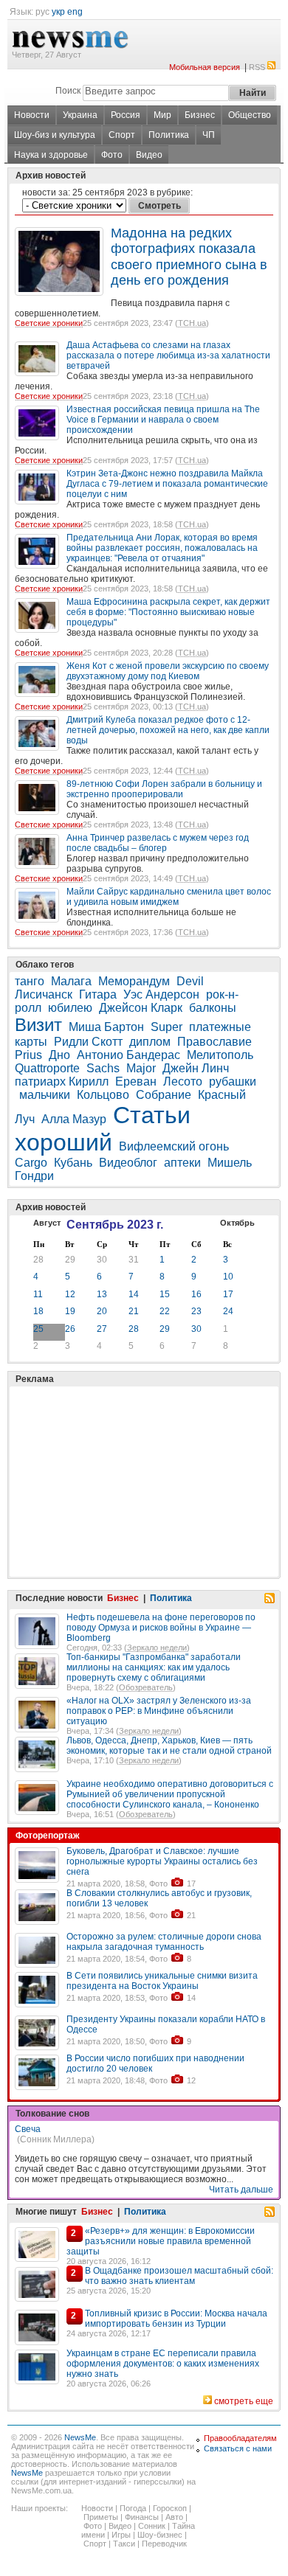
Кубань (73, 1163)
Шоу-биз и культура (55, 135)
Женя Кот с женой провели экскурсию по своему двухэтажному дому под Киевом (168, 671)
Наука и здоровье (51, 155)
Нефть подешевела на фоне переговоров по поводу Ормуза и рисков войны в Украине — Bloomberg (161, 1628)
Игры (121, 2535)
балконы (213, 1008)
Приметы (101, 2517)
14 (134, 1294)
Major (141, 1068)
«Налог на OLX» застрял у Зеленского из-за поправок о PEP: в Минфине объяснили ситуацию (159, 1711)
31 (134, 1260)
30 (102, 1260)
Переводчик (164, 2544)
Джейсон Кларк (141, 1008)
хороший (64, 1142)
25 (38, 1329)
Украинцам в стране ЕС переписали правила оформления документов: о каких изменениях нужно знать (163, 2364)
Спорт (122, 135)
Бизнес (200, 115)
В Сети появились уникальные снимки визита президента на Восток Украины (162, 1981)
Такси (124, 2544)
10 (228, 1277)
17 (228, 1294)
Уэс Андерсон (161, 994)
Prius (28, 1055)
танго (30, 981)
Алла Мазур (74, 1119)
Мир (162, 115)
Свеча (28, 2129)
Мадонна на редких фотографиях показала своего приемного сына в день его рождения (189, 257)
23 (196, 1311)
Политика (169, 135)
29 (70, 1260)
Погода (133, 2508)
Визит (38, 1025)
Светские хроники (49, 323)
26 (70, 1329)
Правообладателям (240, 2438)
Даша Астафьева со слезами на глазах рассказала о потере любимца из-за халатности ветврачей (168, 355)
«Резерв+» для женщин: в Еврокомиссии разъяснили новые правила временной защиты (161, 2241)
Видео (149, 155)
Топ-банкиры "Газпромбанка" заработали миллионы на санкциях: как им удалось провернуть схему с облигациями (154, 1667)
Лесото (183, 1082)
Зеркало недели (157, 1648)
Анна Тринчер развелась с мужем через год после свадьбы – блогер (158, 843)
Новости (32, 115)
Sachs (103, 1068)
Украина (80, 115)
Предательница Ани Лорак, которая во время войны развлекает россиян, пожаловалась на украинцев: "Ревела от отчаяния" (162, 548)
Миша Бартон (106, 1027)
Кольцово (103, 1095)
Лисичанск (44, 994)
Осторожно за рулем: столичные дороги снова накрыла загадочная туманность (164, 1942)
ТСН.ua (192, 323)
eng (75, 12)
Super (167, 1027)
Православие (215, 1042)
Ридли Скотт (88, 1042)
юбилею (70, 1008)
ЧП (209, 135)
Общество (250, 115)
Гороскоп (170, 2508)
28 (38, 1260)
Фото (112, 155)
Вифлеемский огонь (174, 1146)
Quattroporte (47, 1068)
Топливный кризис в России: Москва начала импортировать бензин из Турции (176, 2319)
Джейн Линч (196, 1068)
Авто (174, 2517)
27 (102, 1329)
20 (102, 1311)
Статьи (152, 1115)
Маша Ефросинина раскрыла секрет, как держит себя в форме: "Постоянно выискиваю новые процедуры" (168, 612)
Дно (59, 1055)
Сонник (152, 2526)
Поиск (68, 91)
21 (134, 1311)
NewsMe (80, 2437)
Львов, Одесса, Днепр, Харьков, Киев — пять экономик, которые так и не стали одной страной (169, 1746)
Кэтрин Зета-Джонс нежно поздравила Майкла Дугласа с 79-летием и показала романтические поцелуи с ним (167, 484)
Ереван (136, 1082)
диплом (150, 1042)
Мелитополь (220, 1055)
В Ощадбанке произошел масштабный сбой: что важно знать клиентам (179, 2276)
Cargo (31, 1163)
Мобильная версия (205, 67)
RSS (257, 67)
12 (70, 1294)
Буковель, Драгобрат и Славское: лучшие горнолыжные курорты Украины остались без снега (162, 1861)
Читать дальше (241, 2190)
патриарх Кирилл (62, 1082)
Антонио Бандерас (128, 1055)
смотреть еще (244, 2401)
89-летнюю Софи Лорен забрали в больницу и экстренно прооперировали (164, 789)
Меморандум (134, 981)
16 (196, 1294)
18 (38, 1311)
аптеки (182, 1163)
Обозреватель (146, 1687)
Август (47, 1223)
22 (165, 1311)
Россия (126, 115)
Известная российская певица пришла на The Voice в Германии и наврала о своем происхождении (163, 420)
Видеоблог (128, 1163)
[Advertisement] (126, 1445)
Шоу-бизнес (160, 2535)
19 (70, 1311)
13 (102, 1294)
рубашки (233, 1082)
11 (38, 1294)
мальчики (45, 1095)
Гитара (98, 994)
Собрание (164, 1095)
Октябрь (237, 1223)
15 (165, 1294)
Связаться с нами (238, 2448)
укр (58, 12)
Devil (190, 981)
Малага (71, 981)
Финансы (142, 2517)
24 (228, 1311)
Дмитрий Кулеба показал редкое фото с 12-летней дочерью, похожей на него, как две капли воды (168, 730)
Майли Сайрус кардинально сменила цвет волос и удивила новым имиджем (169, 897)
